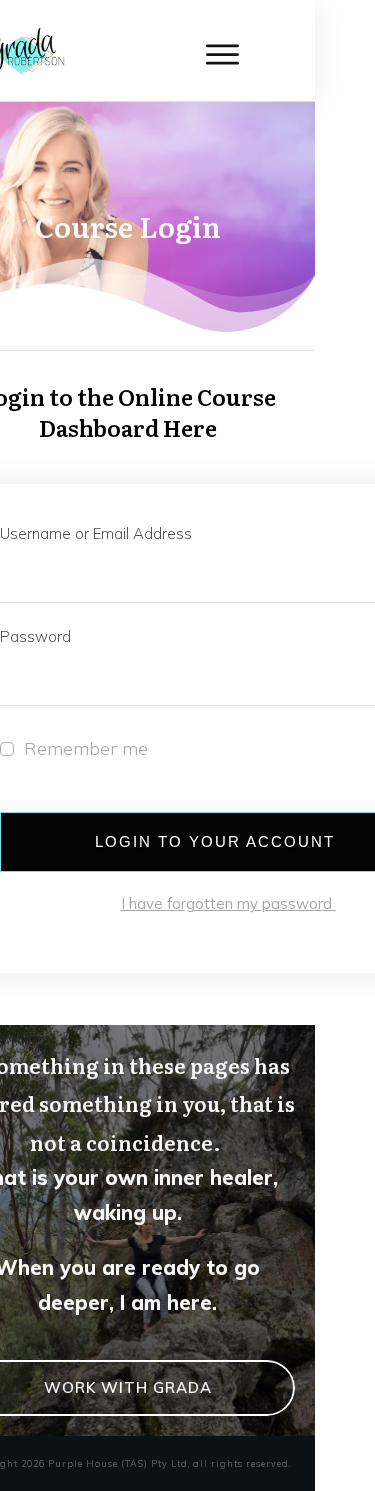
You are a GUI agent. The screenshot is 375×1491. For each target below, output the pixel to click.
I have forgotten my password (228, 903)
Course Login (128, 226)
